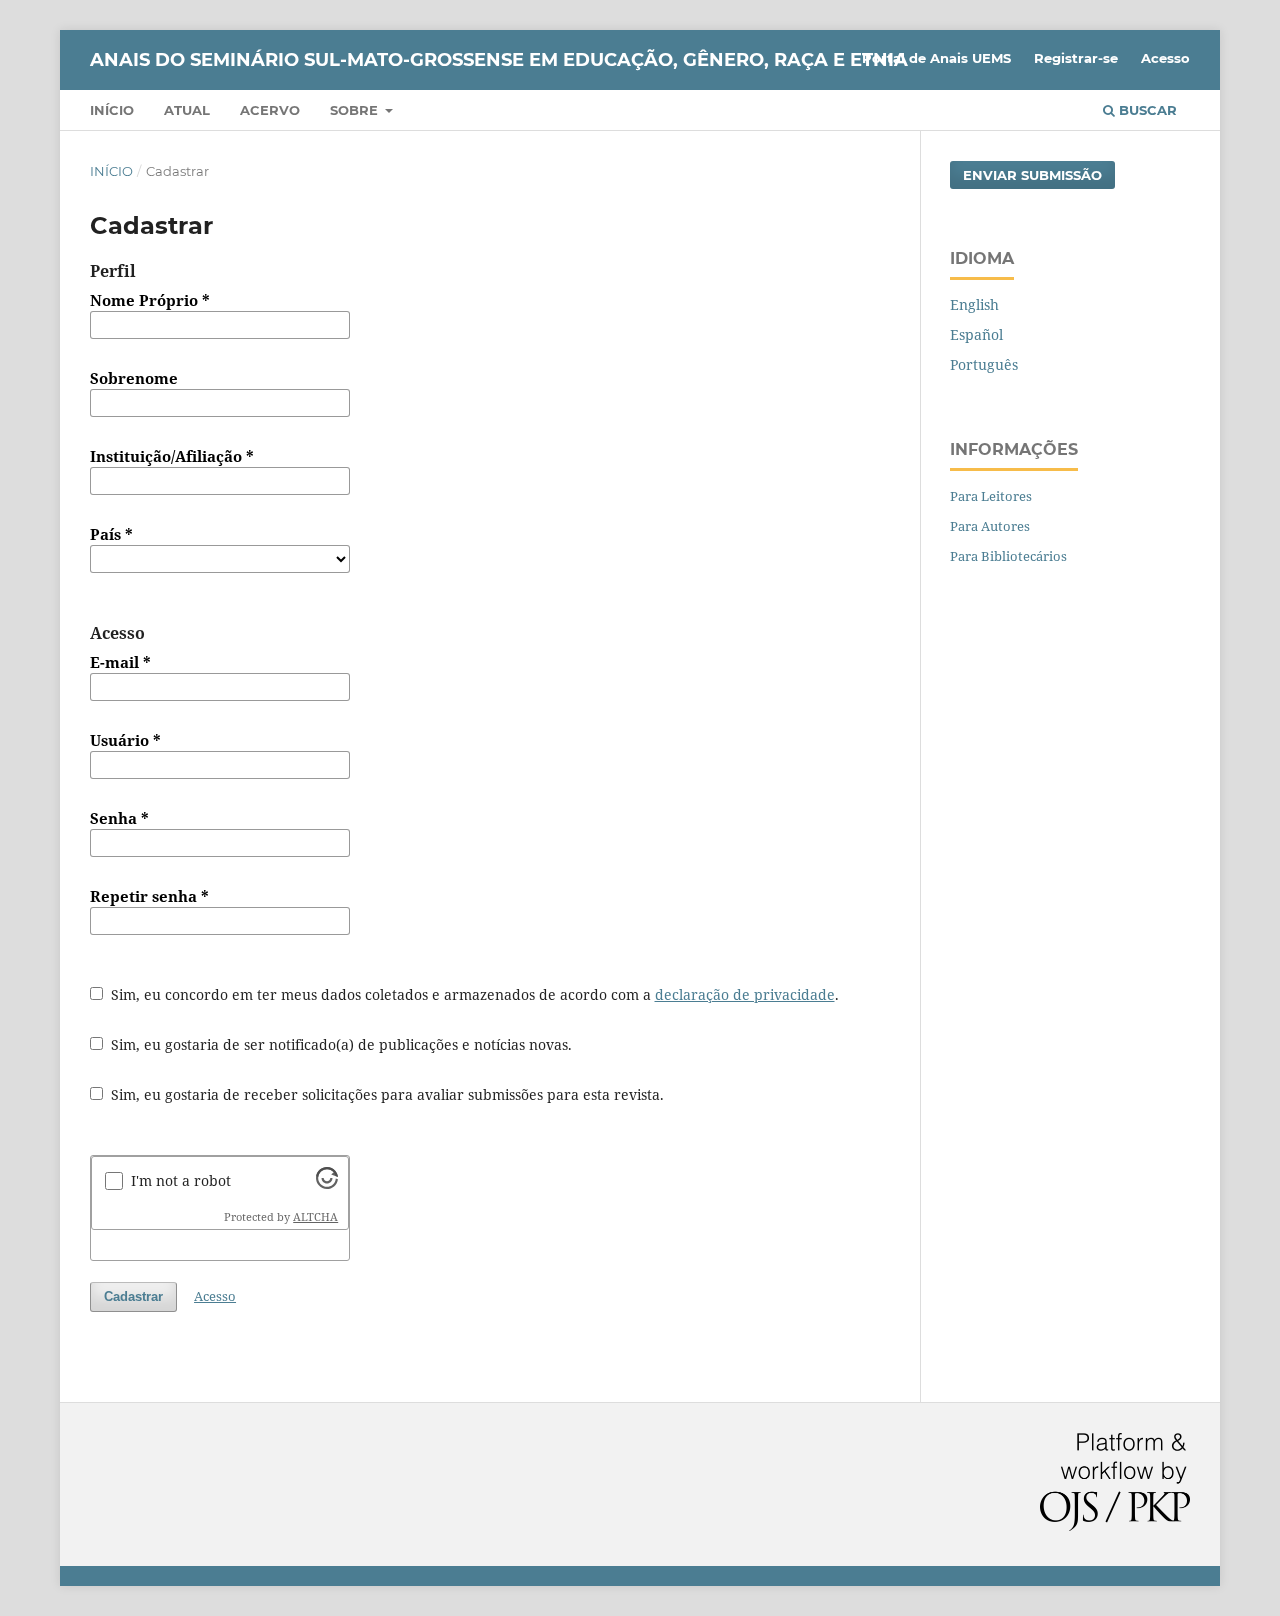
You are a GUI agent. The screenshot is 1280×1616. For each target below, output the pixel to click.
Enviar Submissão (1032, 175)
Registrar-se (1076, 58)
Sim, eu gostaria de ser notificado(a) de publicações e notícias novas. (339, 1044)
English (974, 304)
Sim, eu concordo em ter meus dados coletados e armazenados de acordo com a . (473, 994)
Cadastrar (133, 1296)
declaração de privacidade (745, 994)
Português (984, 364)
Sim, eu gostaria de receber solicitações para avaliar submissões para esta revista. (385, 1094)
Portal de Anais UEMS (936, 58)
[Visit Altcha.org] (327, 1183)
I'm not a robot (181, 1180)
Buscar (1146, 110)
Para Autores (990, 526)
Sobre (356, 110)
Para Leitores (991, 496)
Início (112, 110)
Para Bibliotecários (1008, 556)
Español (976, 334)
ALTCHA (315, 1217)
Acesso (1165, 58)
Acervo (270, 110)
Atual (187, 110)
